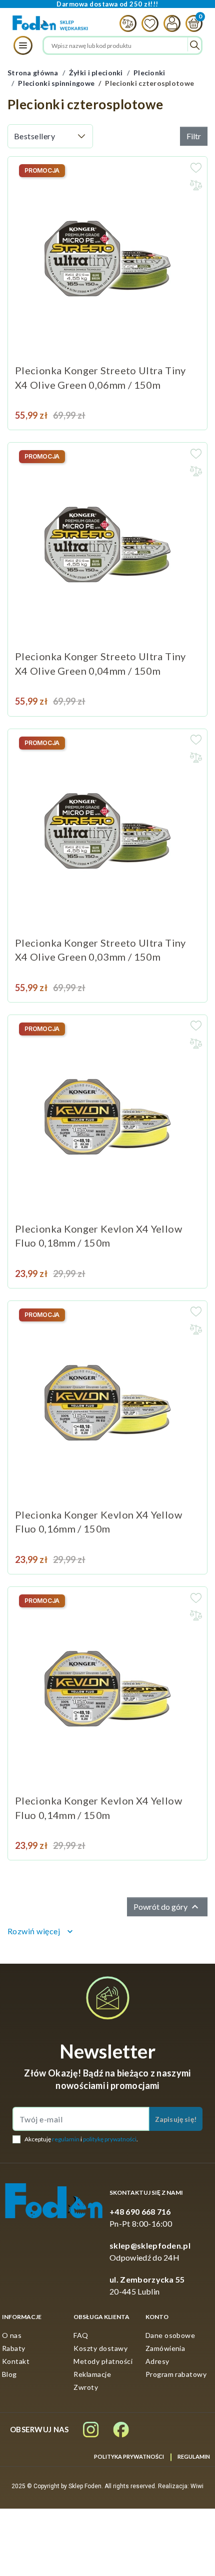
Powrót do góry (167, 1907)
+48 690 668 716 (140, 2211)
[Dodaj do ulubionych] (196, 168)
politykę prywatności (110, 2139)
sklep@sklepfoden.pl (150, 2245)
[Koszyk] (191, 23)
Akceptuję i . (81, 2139)
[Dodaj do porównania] (196, 185)
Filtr (194, 136)
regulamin (66, 2139)
